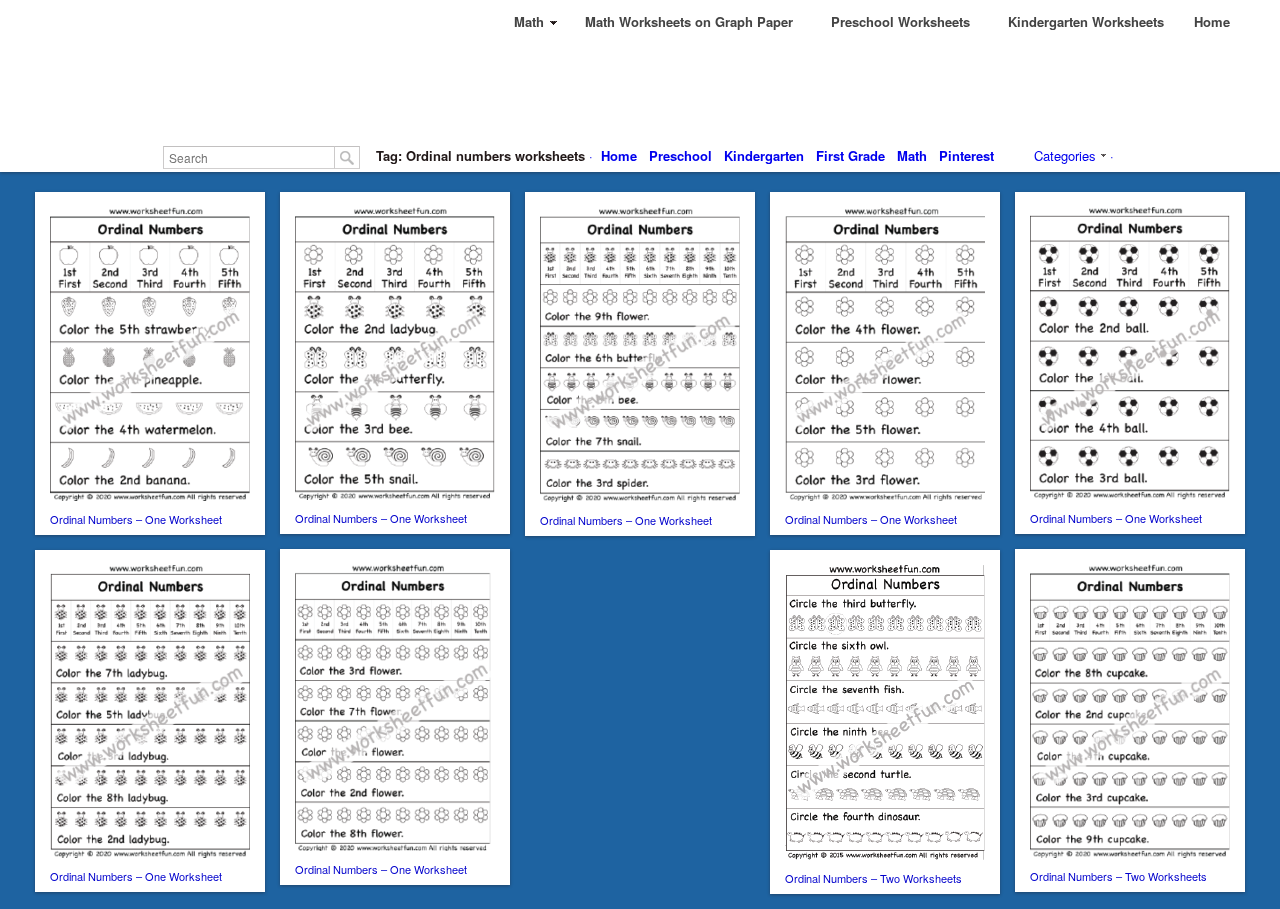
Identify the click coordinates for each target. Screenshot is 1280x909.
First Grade (850, 155)
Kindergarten (764, 155)
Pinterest (966, 155)
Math (912, 155)
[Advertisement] (640, 90)
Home (619, 155)
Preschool (680, 155)
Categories (1065, 155)
